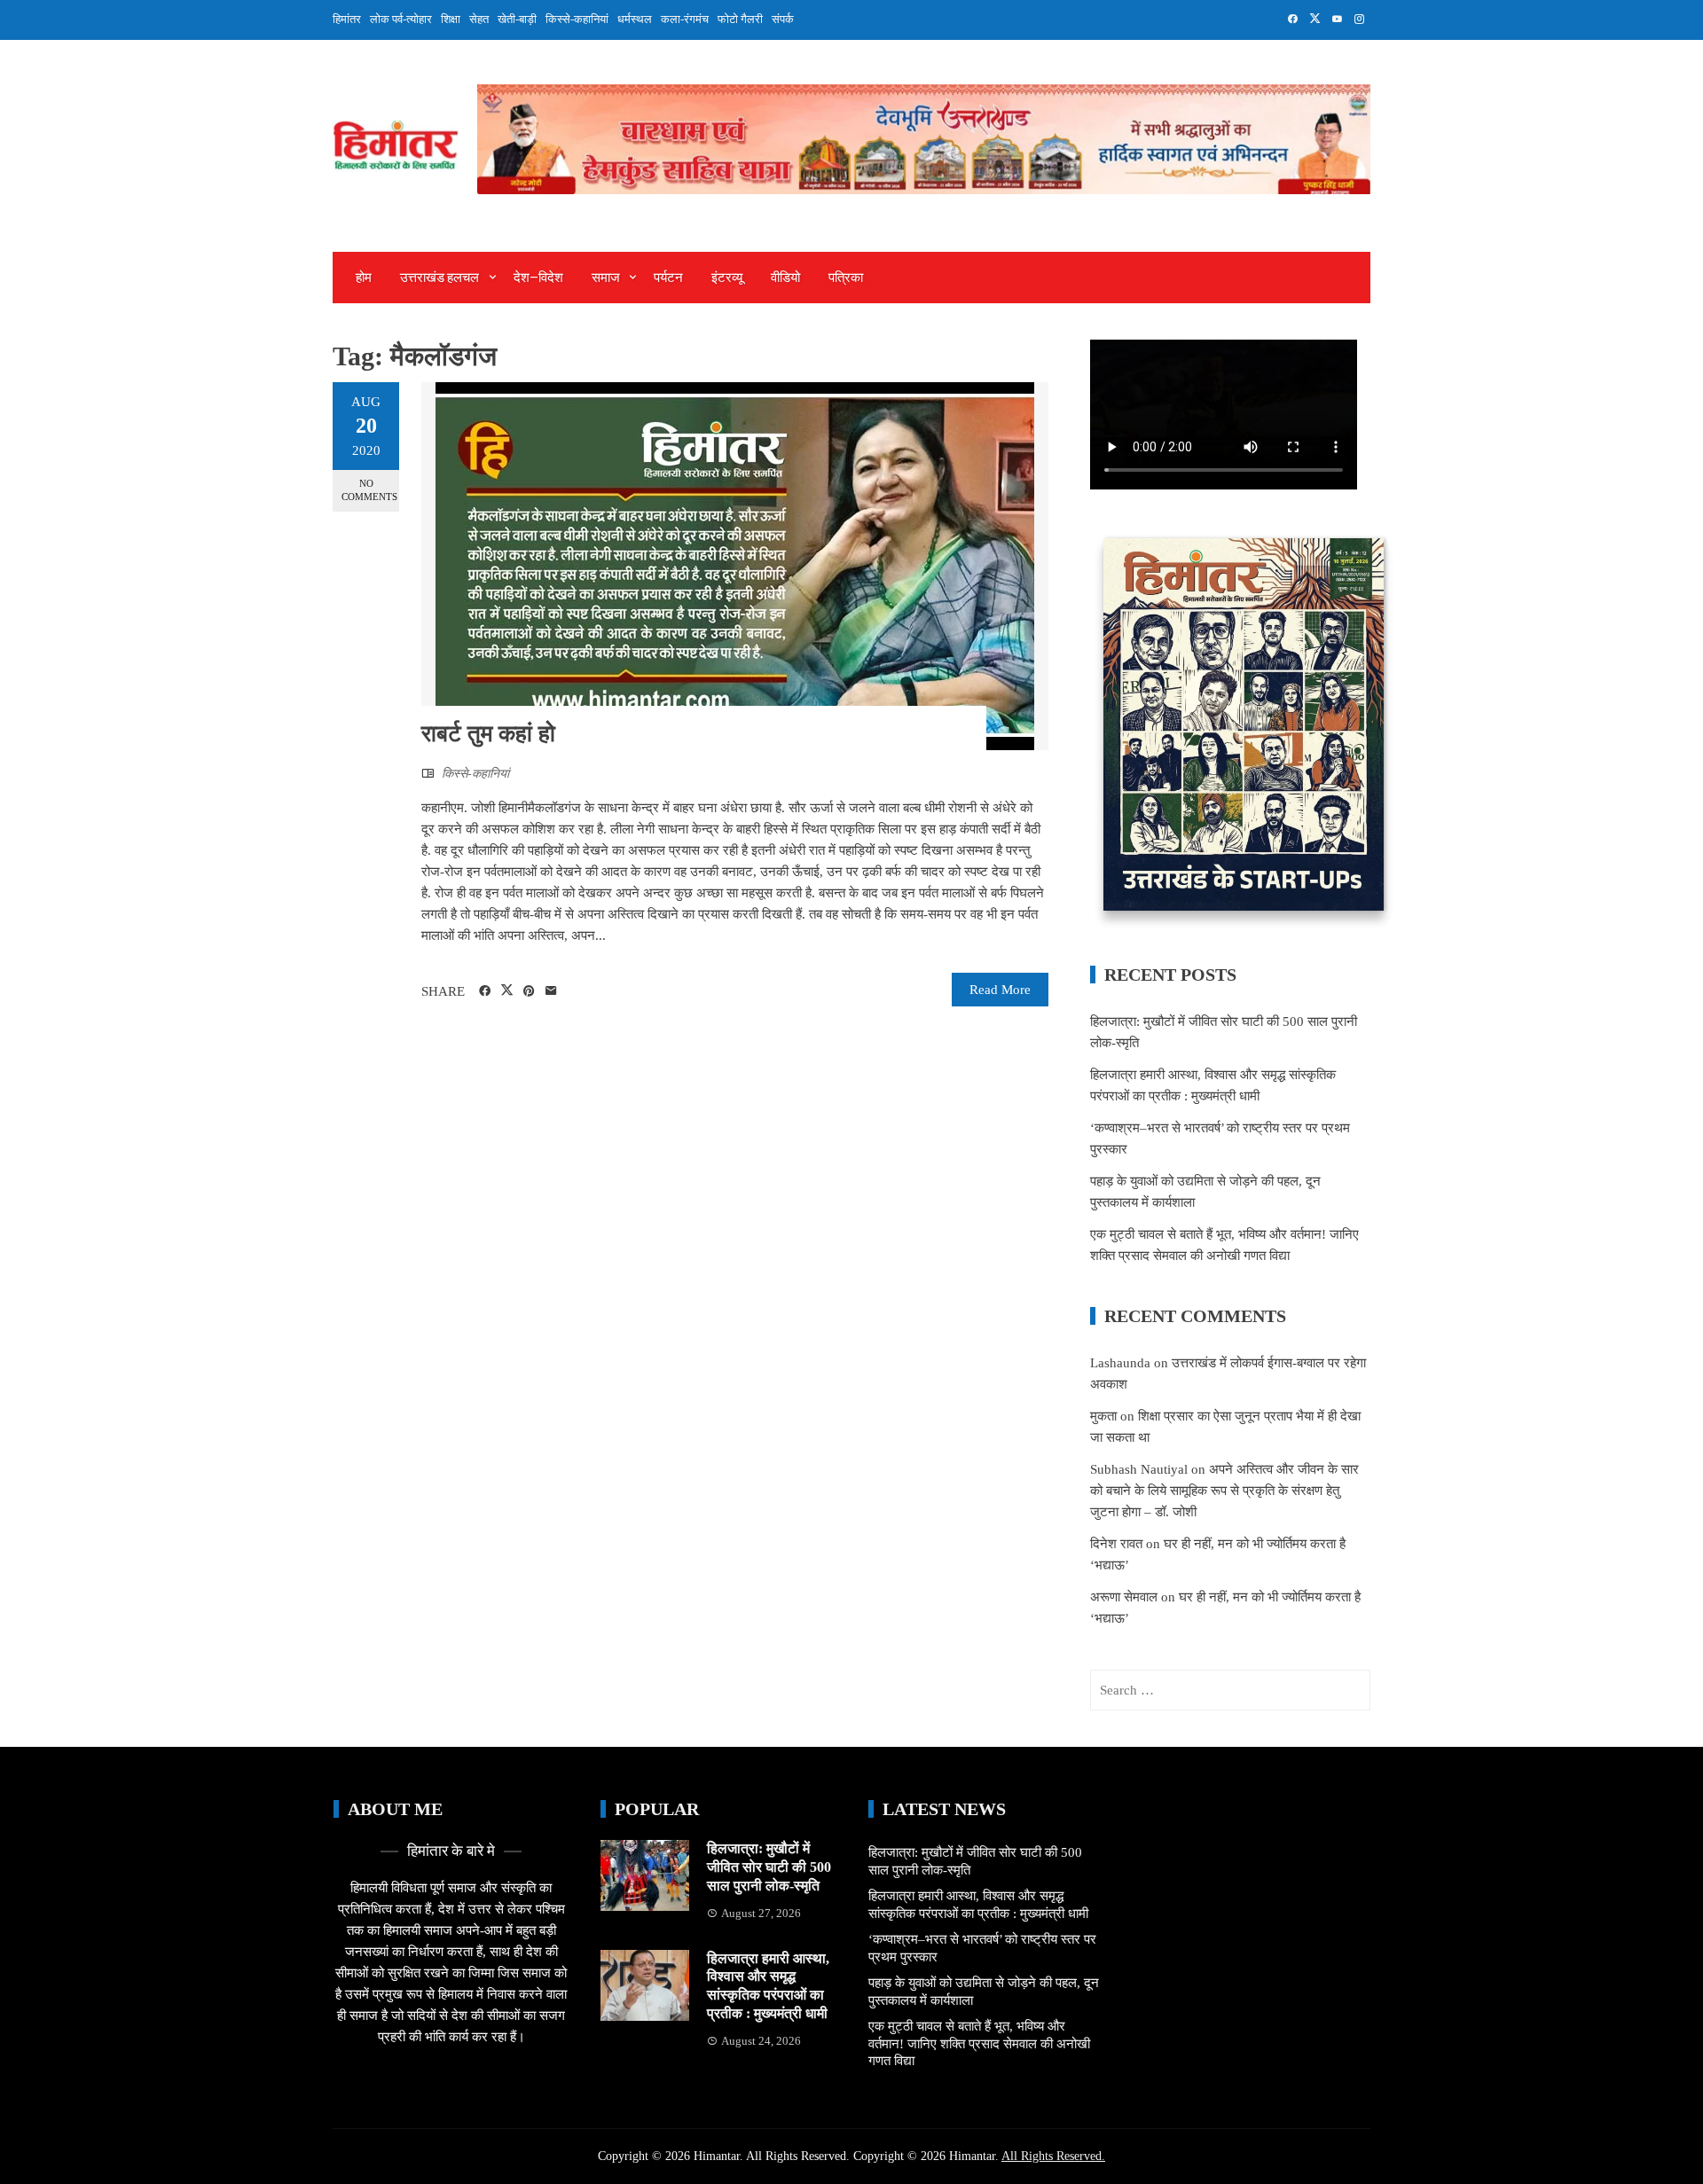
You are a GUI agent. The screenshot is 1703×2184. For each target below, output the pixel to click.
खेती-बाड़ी (517, 19)
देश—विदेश (538, 278)
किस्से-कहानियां (577, 19)
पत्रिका (846, 278)
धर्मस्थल (635, 19)
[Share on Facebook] (485, 991)
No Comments (369, 490)
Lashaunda (1120, 1363)
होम (364, 278)
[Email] (551, 991)
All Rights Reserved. (1053, 2156)
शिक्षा (451, 19)
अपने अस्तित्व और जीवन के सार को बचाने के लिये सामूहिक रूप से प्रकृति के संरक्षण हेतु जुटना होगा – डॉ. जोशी (1224, 1491)
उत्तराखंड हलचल (439, 278)
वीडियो (785, 278)
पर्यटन (668, 278)
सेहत (479, 19)
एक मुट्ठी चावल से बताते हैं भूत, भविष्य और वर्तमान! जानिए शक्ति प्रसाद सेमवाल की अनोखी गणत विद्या (979, 2043)
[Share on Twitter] (507, 990)
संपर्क (783, 19)
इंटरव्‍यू (727, 278)
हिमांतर (347, 19)
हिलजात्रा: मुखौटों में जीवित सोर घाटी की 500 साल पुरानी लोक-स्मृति (769, 1867)
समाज (606, 278)
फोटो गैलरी (740, 19)
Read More (1000, 990)
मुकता (1103, 1416)
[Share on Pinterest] (529, 991)
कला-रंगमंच (685, 19)
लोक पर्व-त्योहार (401, 19)
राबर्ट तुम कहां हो (488, 734)
